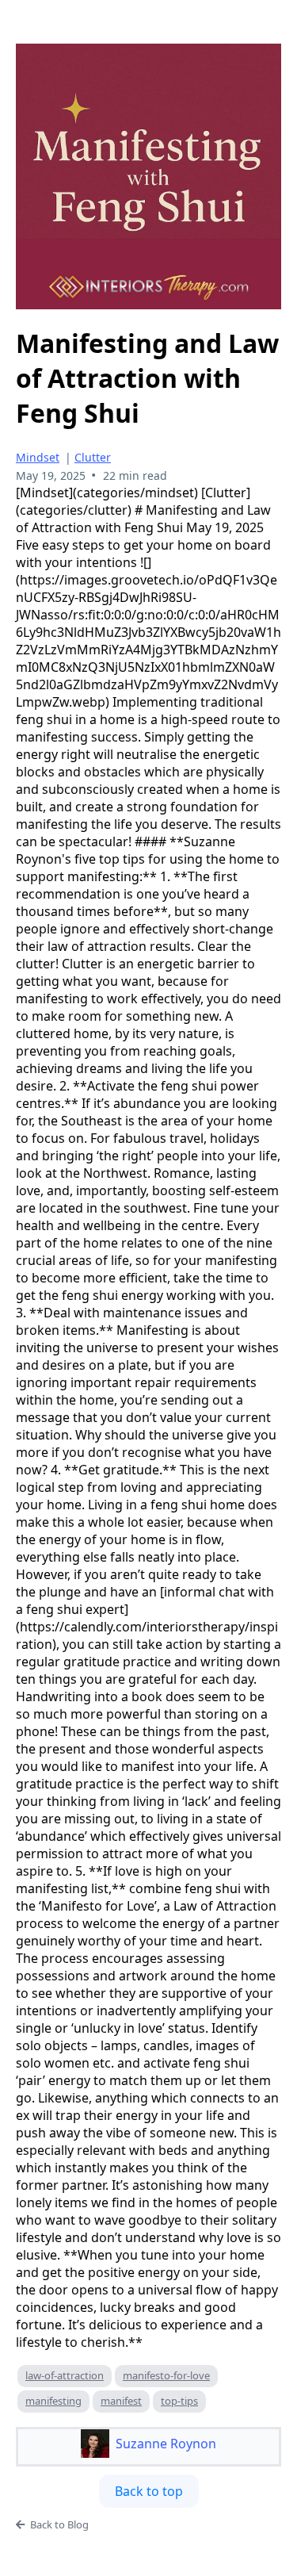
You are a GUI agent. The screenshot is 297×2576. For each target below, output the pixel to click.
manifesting (53, 2401)
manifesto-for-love (166, 2375)
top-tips (179, 2401)
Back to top (149, 2491)
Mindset (38, 457)
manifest (121, 2401)
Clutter (93, 457)
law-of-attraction (65, 2375)
